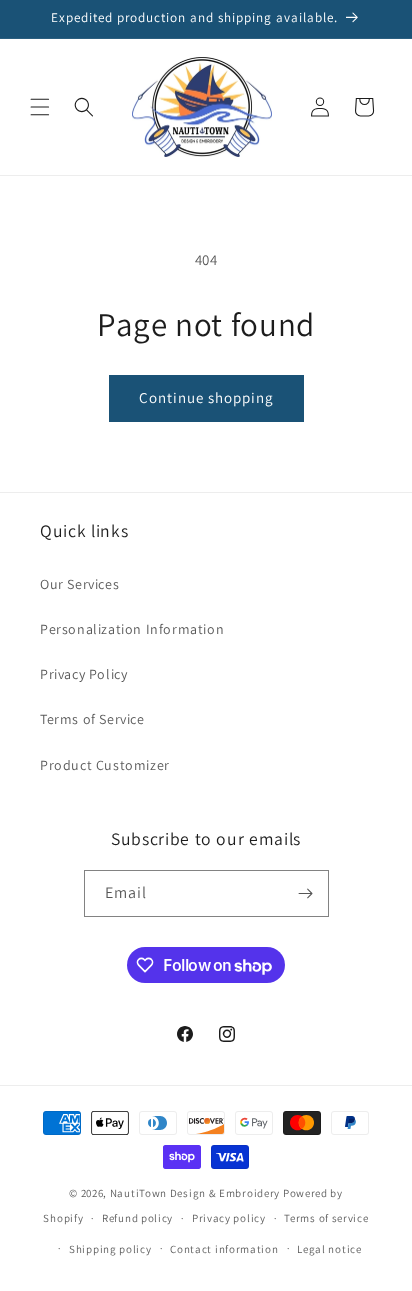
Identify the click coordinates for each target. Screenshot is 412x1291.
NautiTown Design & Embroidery (195, 1193)
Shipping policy (110, 1249)
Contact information (224, 1249)
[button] (40, 107)
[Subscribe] (306, 893)
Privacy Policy (83, 674)
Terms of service (326, 1218)
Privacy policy (229, 1218)
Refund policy (137, 1218)
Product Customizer (105, 765)
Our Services (79, 584)
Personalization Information (132, 629)
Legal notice (329, 1249)
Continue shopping (206, 397)
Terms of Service (92, 719)
